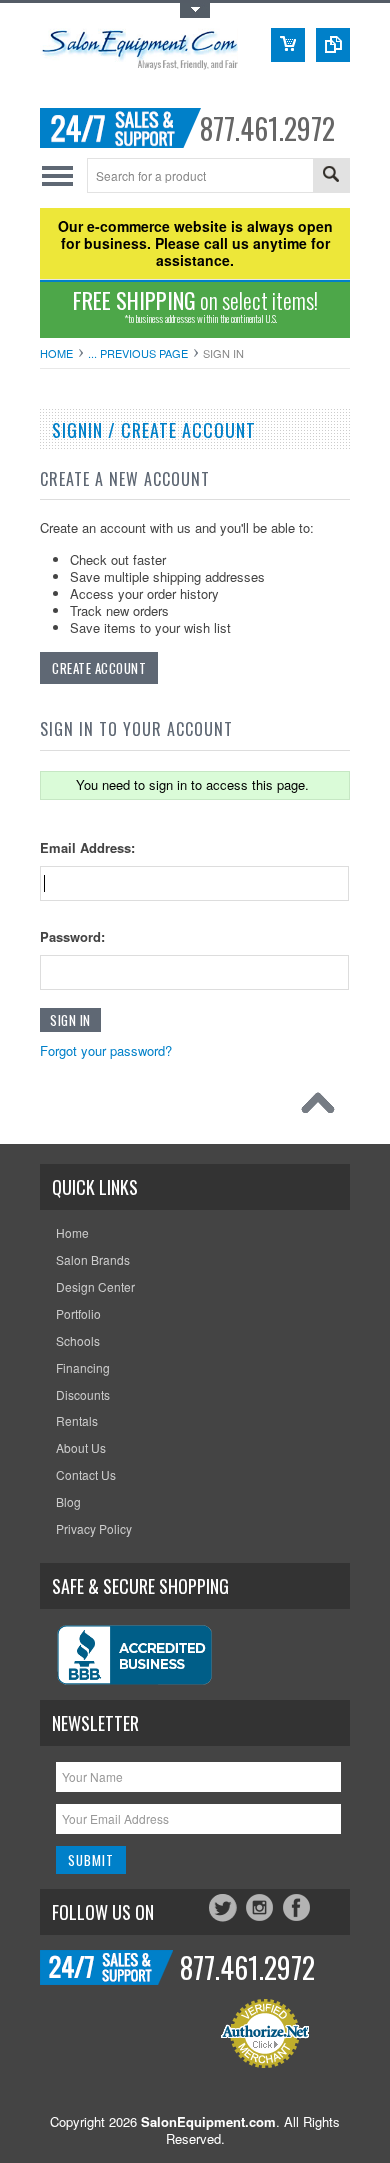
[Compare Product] (333, 45)
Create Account (99, 668)
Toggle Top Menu (195, 10)
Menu (57, 175)
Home (56, 353)
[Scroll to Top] (323, 1108)
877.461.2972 (267, 128)
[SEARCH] (331, 176)
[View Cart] (288, 45)
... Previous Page (138, 353)
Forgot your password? (106, 1050)
